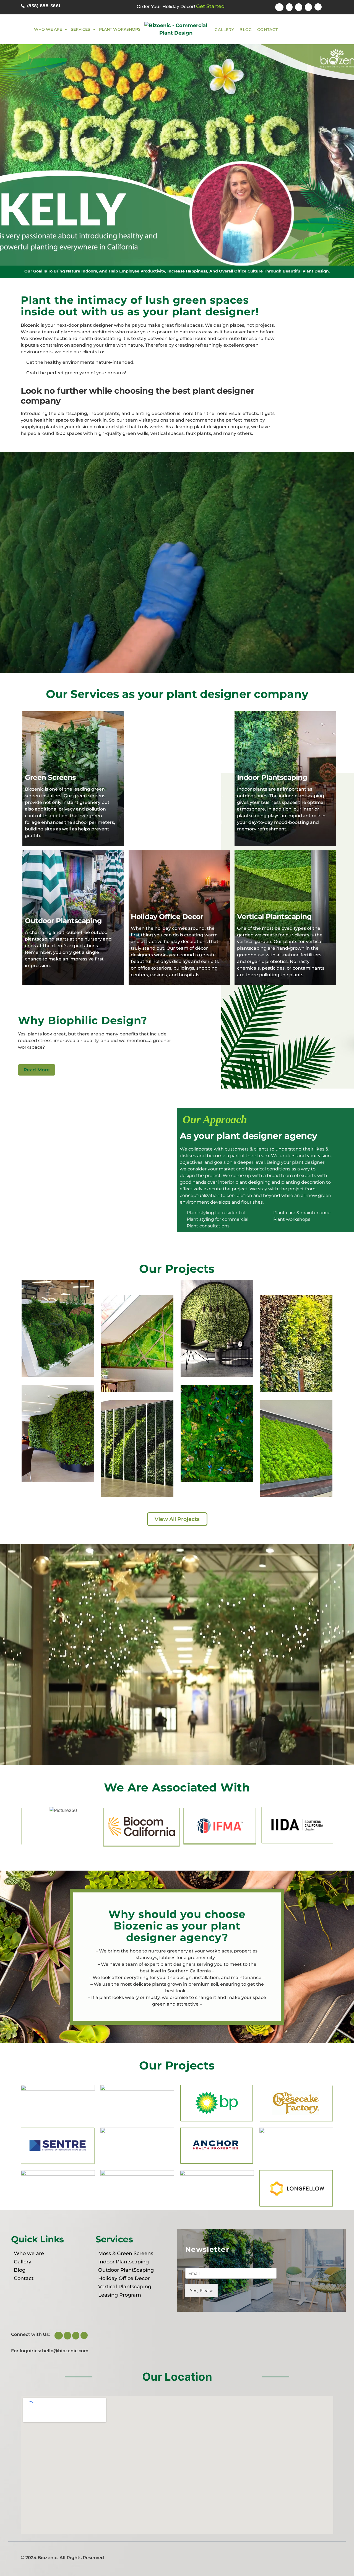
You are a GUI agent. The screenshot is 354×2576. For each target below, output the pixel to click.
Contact (268, 30)
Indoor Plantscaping (123, 2262)
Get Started (210, 6)
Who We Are (48, 29)
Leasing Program (120, 2295)
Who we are (29, 2253)
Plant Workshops (120, 29)
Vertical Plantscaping (125, 2287)
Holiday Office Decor (124, 2278)
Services (80, 29)
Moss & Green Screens (126, 2253)
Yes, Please (201, 2291)
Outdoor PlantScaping (126, 2270)
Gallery (224, 30)
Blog (246, 30)
